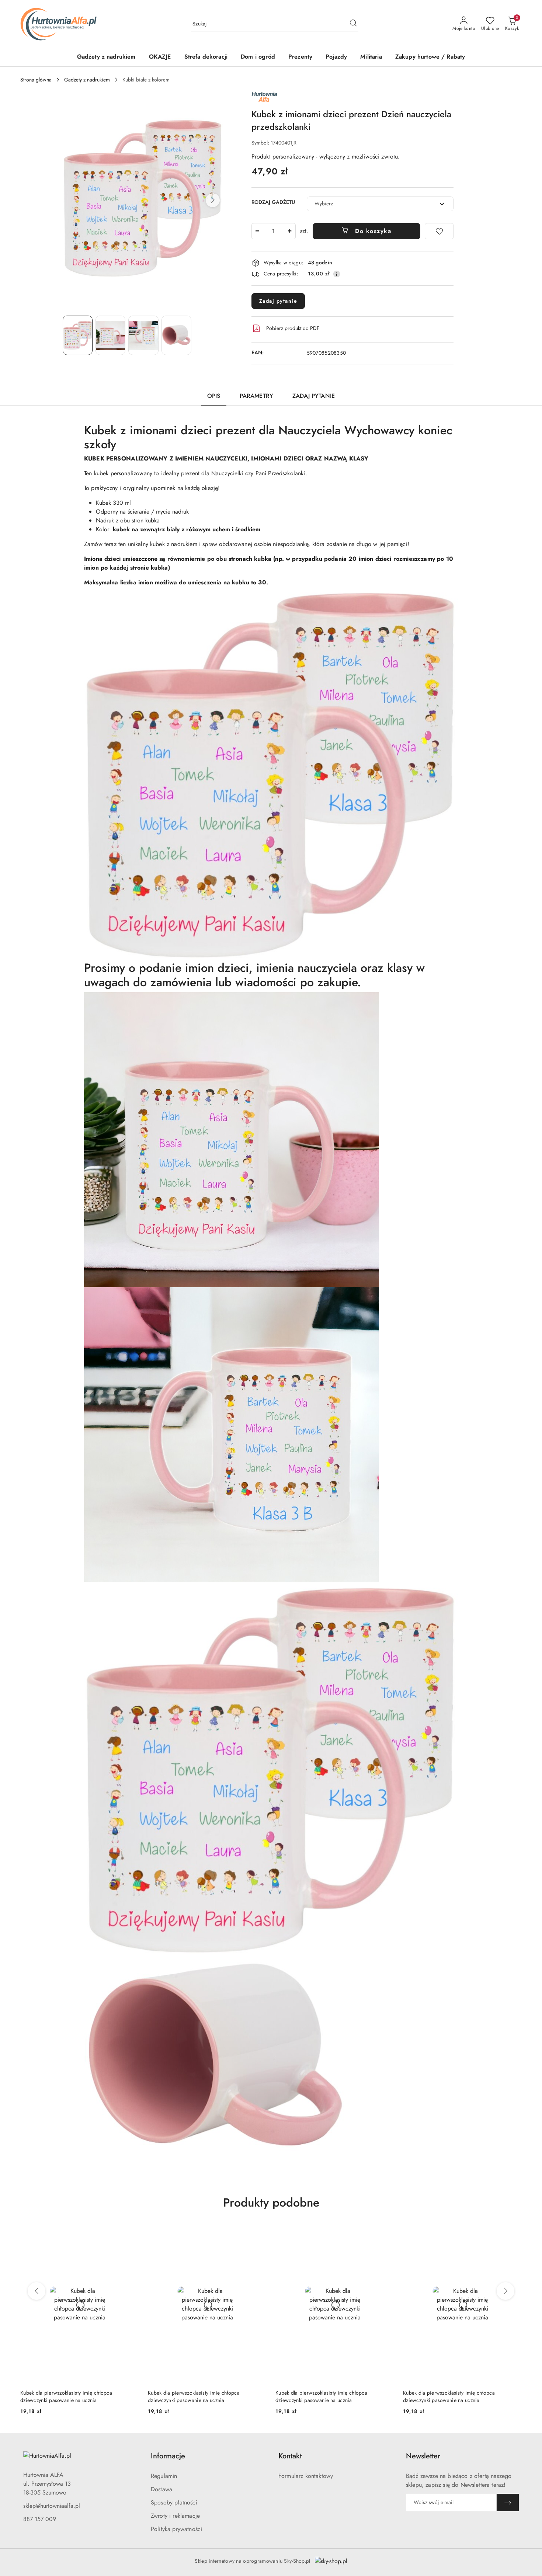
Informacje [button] (168, 2456)
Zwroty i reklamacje (175, 2516)
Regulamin (164, 2476)
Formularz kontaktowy (306, 2476)
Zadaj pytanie (278, 301)
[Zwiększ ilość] (290, 231)
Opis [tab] (214, 396)
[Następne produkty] (505, 2291)
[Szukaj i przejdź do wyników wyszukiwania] (353, 24)
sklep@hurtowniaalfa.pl (52, 2506)
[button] (213, 200)
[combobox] (380, 204)
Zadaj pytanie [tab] (314, 396)
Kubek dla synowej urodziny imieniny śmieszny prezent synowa (456, 2396)
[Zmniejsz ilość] (257, 231)
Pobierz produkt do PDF (293, 328)
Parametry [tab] (256, 396)
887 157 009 (40, 2519)
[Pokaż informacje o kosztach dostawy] (337, 274)
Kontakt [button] (290, 2456)
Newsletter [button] (423, 2456)
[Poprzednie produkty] (37, 2291)
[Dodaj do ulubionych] (439, 231)
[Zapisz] (508, 2502)
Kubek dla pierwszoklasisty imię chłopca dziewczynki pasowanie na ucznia (66, 2396)
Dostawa (161, 2489)
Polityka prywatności (176, 2529)
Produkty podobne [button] (271, 2203)
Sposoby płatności (174, 2502)
